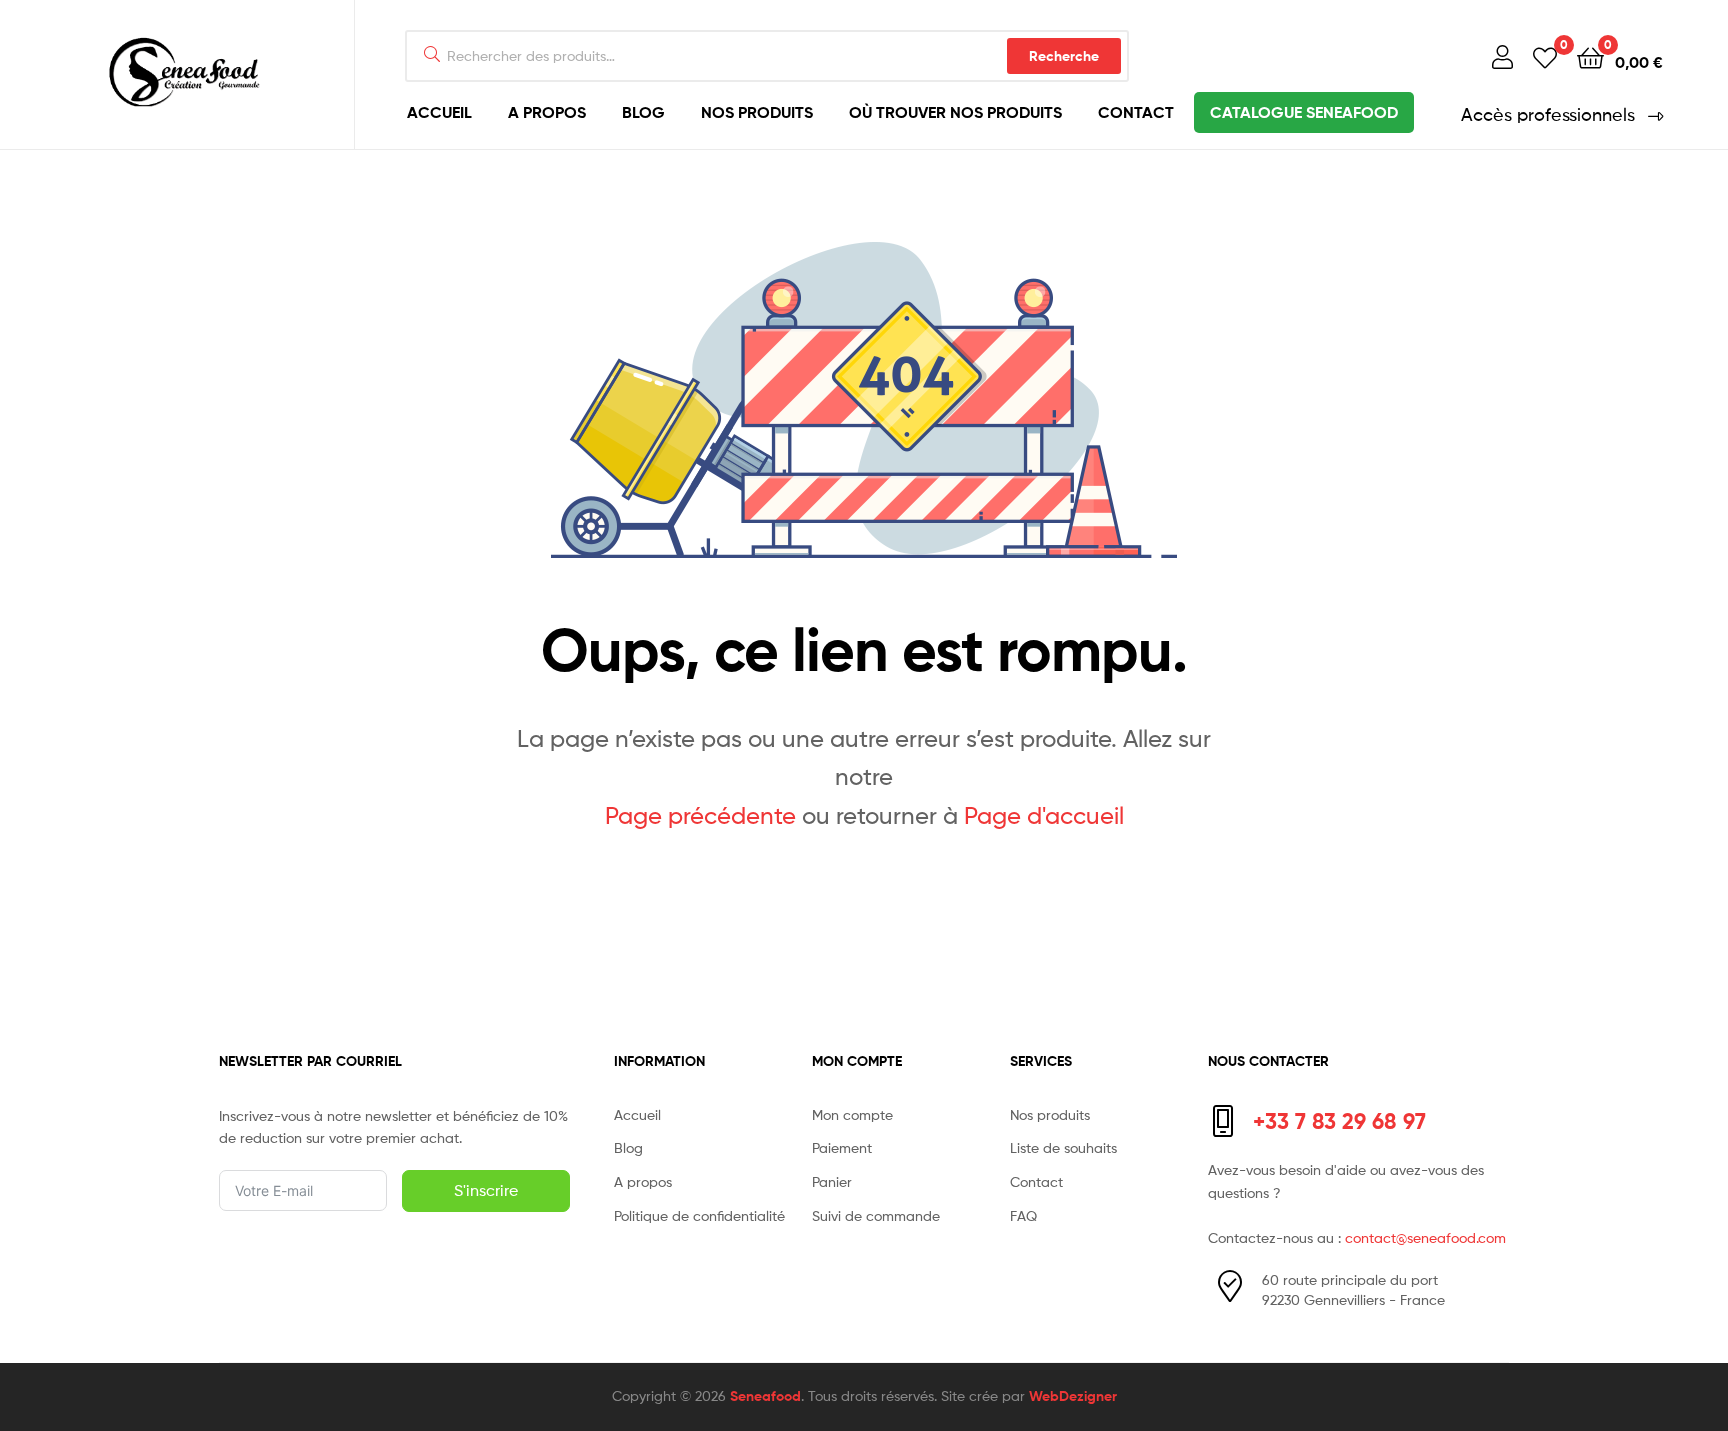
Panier (832, 1181)
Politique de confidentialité (699, 1215)
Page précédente (700, 815)
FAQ (1023, 1215)
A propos (547, 112)
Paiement (842, 1147)
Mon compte (852, 1114)
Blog (643, 112)
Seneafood (765, 1396)
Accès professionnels (1548, 114)
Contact (1136, 112)
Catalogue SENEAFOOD (1304, 112)
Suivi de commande (876, 1215)
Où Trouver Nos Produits (955, 112)
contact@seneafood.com (1425, 1237)
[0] (1545, 56)
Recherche (1064, 56)
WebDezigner (1073, 1396)
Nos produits (757, 112)
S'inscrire (486, 1190)
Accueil (439, 112)
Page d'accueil (1044, 815)
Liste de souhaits (1063, 1147)
